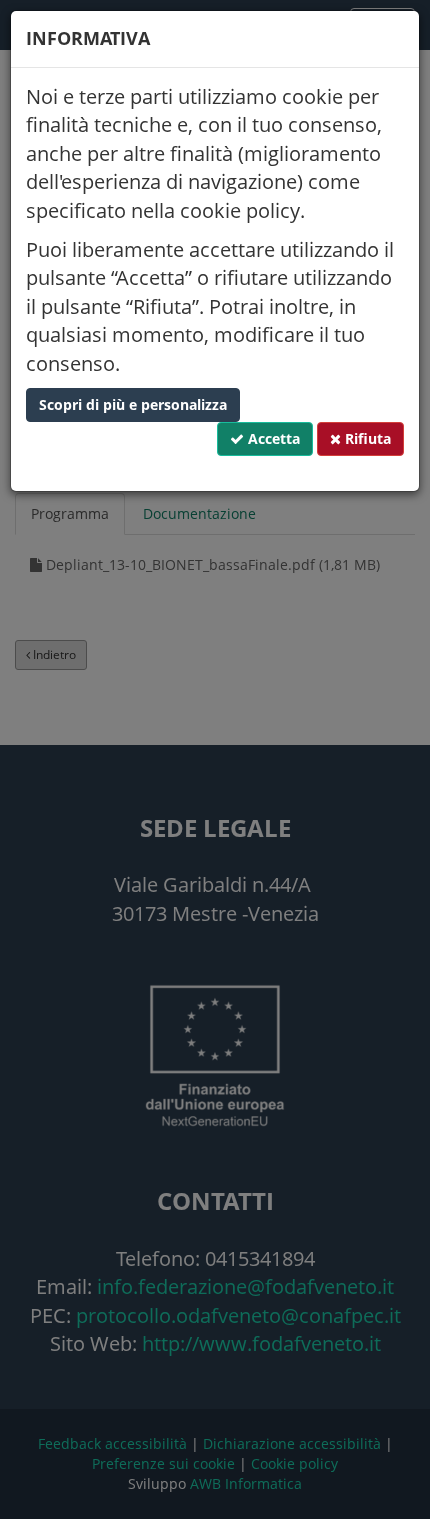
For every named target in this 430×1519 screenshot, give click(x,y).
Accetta (272, 438)
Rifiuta (366, 438)
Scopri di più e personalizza (133, 404)
